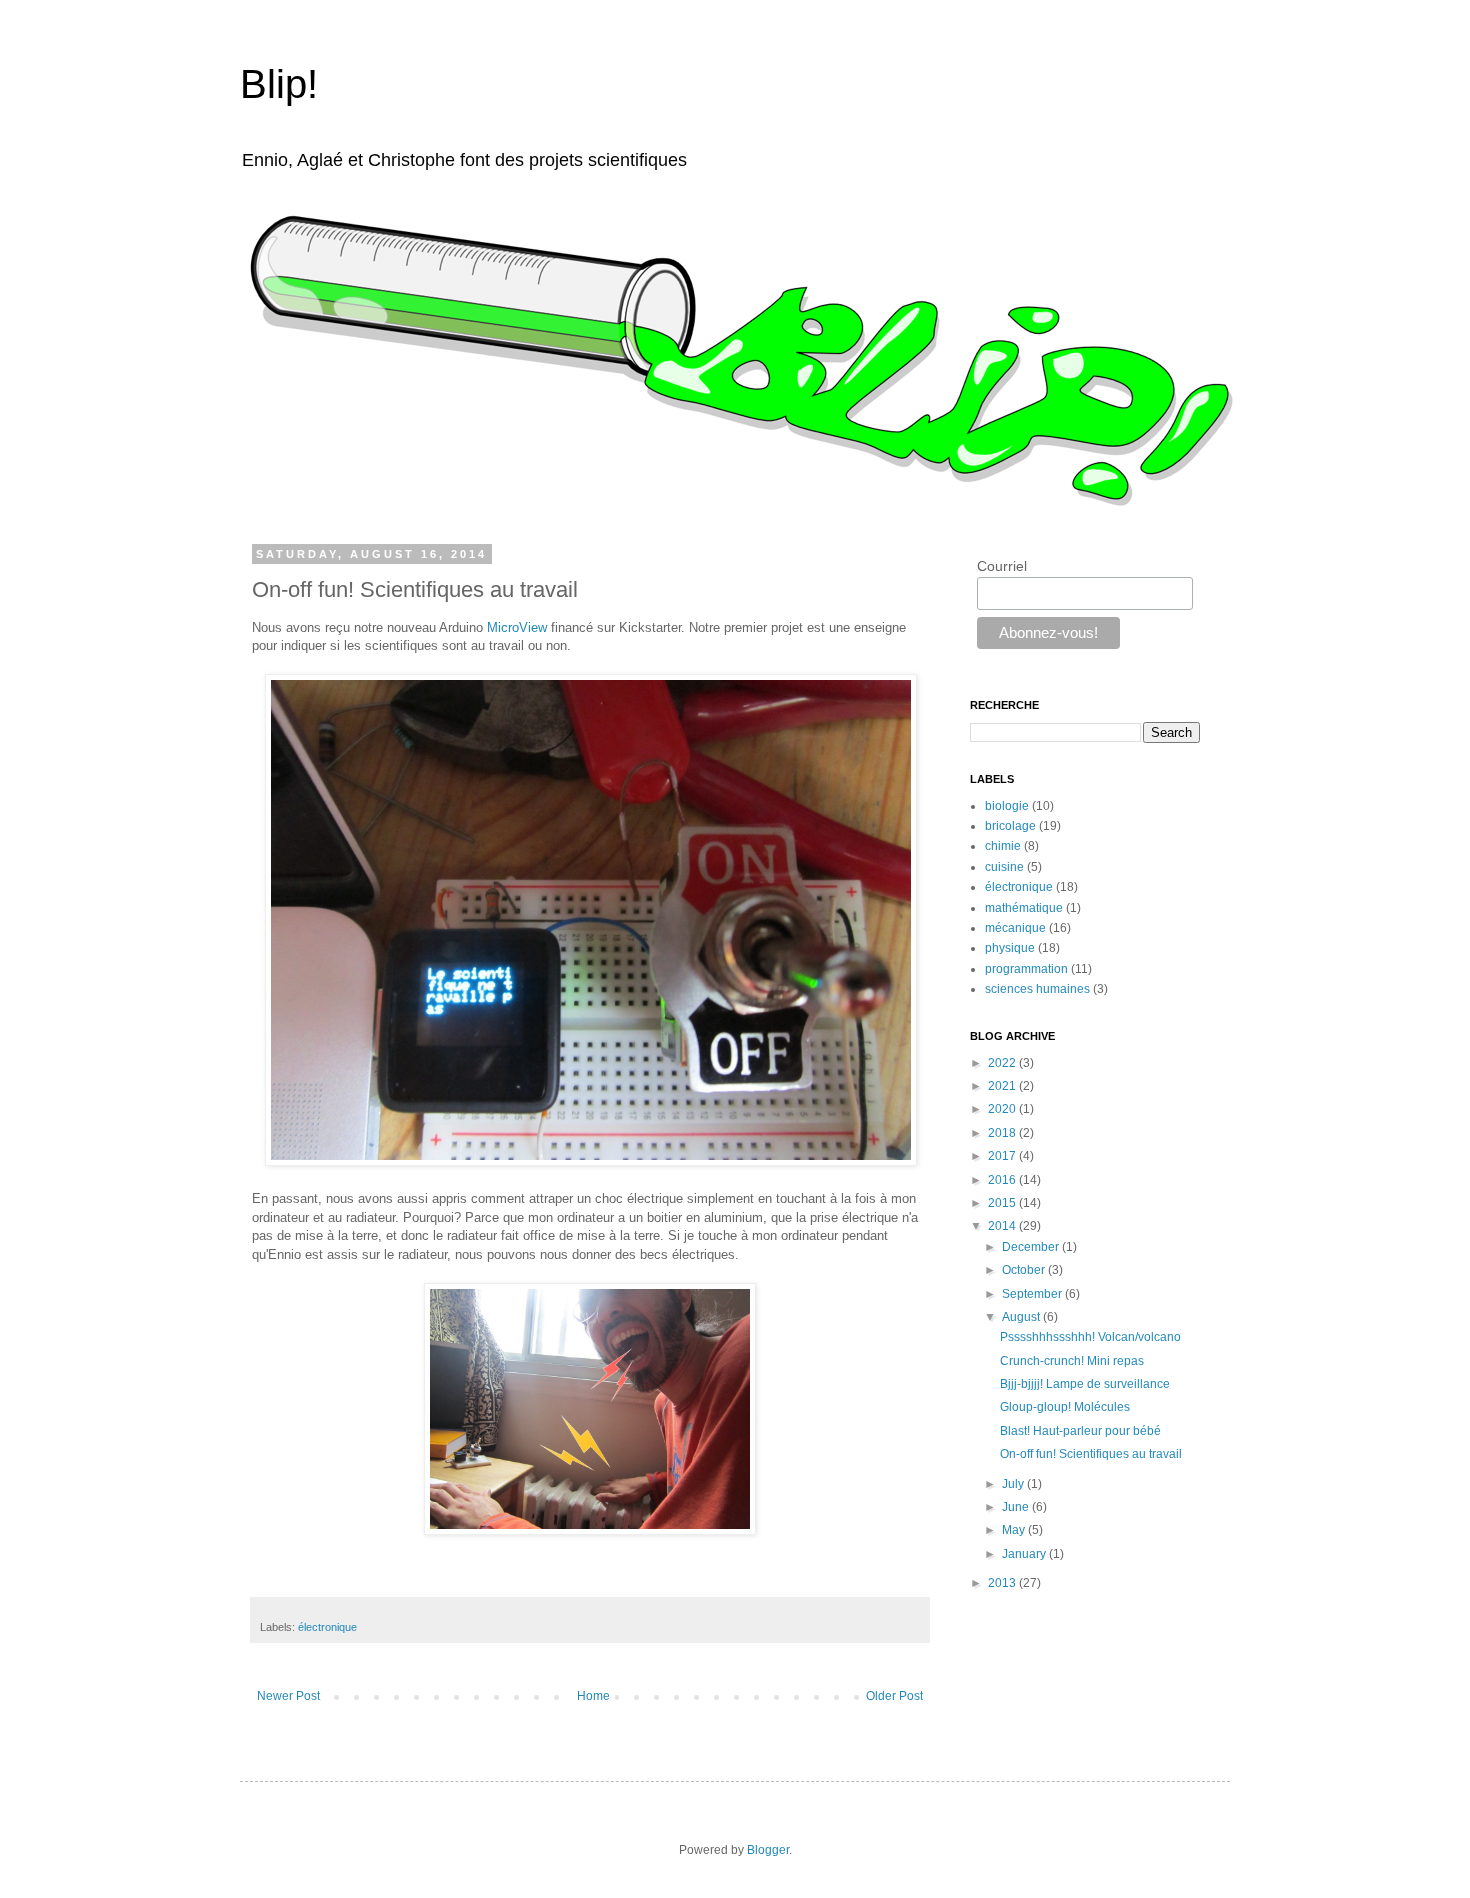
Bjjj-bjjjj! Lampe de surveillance (1085, 1384)
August (1022, 1317)
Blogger (768, 1850)
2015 (1003, 1203)
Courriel (1002, 566)
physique (1010, 948)
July (1014, 1484)
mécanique (1015, 928)
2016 (1003, 1180)
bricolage (1010, 826)
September (1033, 1294)
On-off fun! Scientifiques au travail (1091, 1454)
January (1025, 1554)
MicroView (517, 627)
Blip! (279, 84)
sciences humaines (1037, 989)
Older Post (894, 1696)
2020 (1003, 1109)
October (1025, 1270)
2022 (1003, 1063)
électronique (327, 1627)
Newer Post (288, 1696)
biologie (1007, 806)
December (1032, 1247)
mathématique (1024, 908)
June (1017, 1507)
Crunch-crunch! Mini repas (1072, 1361)
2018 (1003, 1133)
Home (593, 1696)
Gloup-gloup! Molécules (1065, 1407)
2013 (1003, 1583)
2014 (1003, 1226)
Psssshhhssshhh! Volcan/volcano (1090, 1337)
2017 (1003, 1156)
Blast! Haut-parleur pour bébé (1080, 1431)
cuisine (1004, 867)
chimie (1003, 846)
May (1015, 1530)
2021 (1003, 1086)
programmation (1026, 969)
